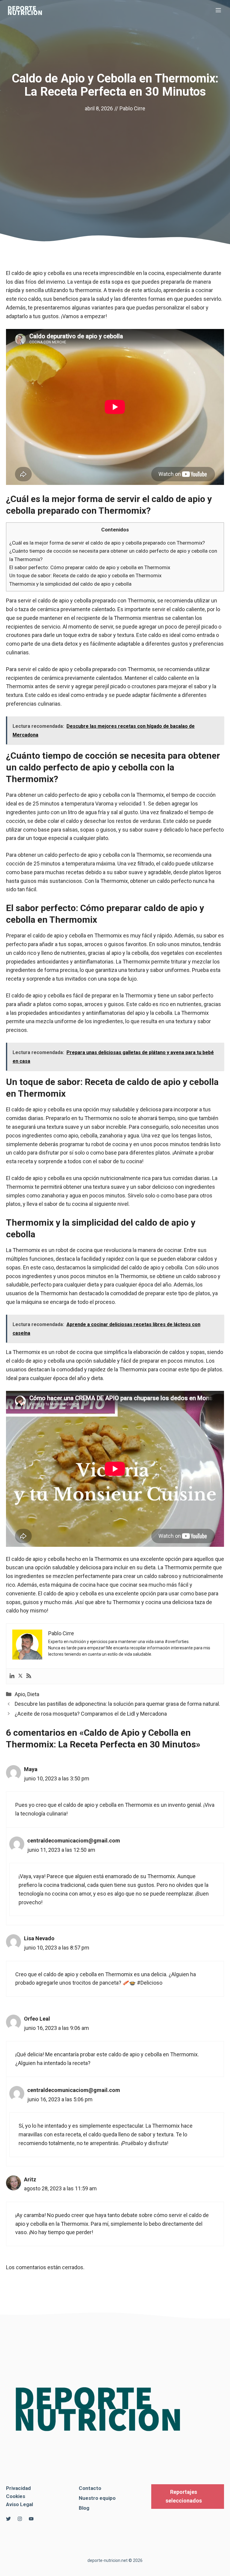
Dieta (33, 1694)
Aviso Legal (19, 2504)
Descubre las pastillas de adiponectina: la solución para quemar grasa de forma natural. (117, 1704)
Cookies (16, 2496)
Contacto (90, 2488)
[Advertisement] (115, 158)
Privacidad (18, 2488)
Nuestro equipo (97, 2498)
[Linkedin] (12, 1676)
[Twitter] (20, 1676)
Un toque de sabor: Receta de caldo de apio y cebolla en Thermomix (85, 575)
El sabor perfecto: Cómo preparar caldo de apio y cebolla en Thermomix (90, 567)
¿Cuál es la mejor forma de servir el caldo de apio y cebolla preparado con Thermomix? (107, 543)
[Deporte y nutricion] (28, 10)
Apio (20, 1694)
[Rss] (29, 1676)
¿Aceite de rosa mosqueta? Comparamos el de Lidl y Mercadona (91, 1714)
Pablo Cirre (132, 108)
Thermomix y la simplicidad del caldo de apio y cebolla (70, 584)
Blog (84, 2508)
